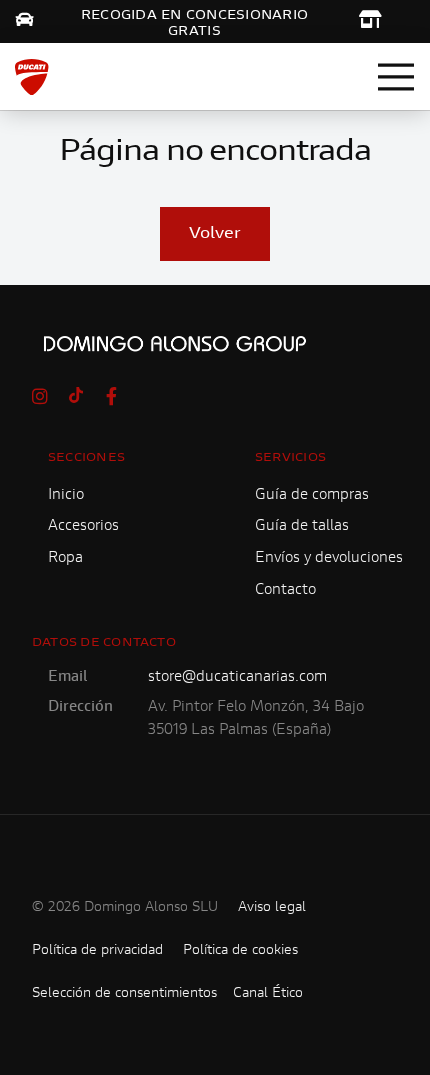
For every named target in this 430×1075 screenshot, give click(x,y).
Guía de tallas (302, 526)
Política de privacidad (97, 951)
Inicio (66, 495)
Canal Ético (268, 994)
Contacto (285, 590)
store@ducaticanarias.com (237, 677)
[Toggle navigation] (396, 77)
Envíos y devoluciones (329, 558)
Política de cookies (240, 951)
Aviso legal (272, 908)
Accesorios (83, 526)
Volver (215, 234)
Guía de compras (312, 495)
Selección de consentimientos (124, 994)
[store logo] (32, 77)
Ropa (65, 558)
